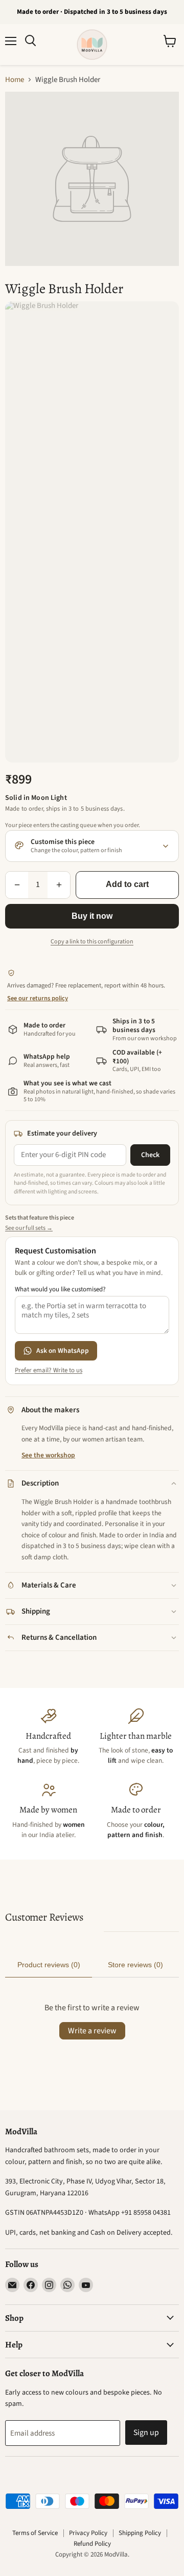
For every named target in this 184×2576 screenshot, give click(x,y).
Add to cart (127, 884)
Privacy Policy (88, 2533)
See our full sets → (29, 1228)
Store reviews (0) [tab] (135, 1965)
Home (15, 80)
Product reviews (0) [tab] (49, 1965)
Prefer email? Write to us (49, 1371)
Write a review (92, 2031)
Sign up (146, 2433)
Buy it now (92, 916)
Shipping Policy (140, 2533)
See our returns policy (38, 998)
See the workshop (48, 1455)
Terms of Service (35, 2533)
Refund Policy (92, 2544)
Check (150, 1155)
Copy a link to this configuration (92, 942)
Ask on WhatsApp (63, 1351)
